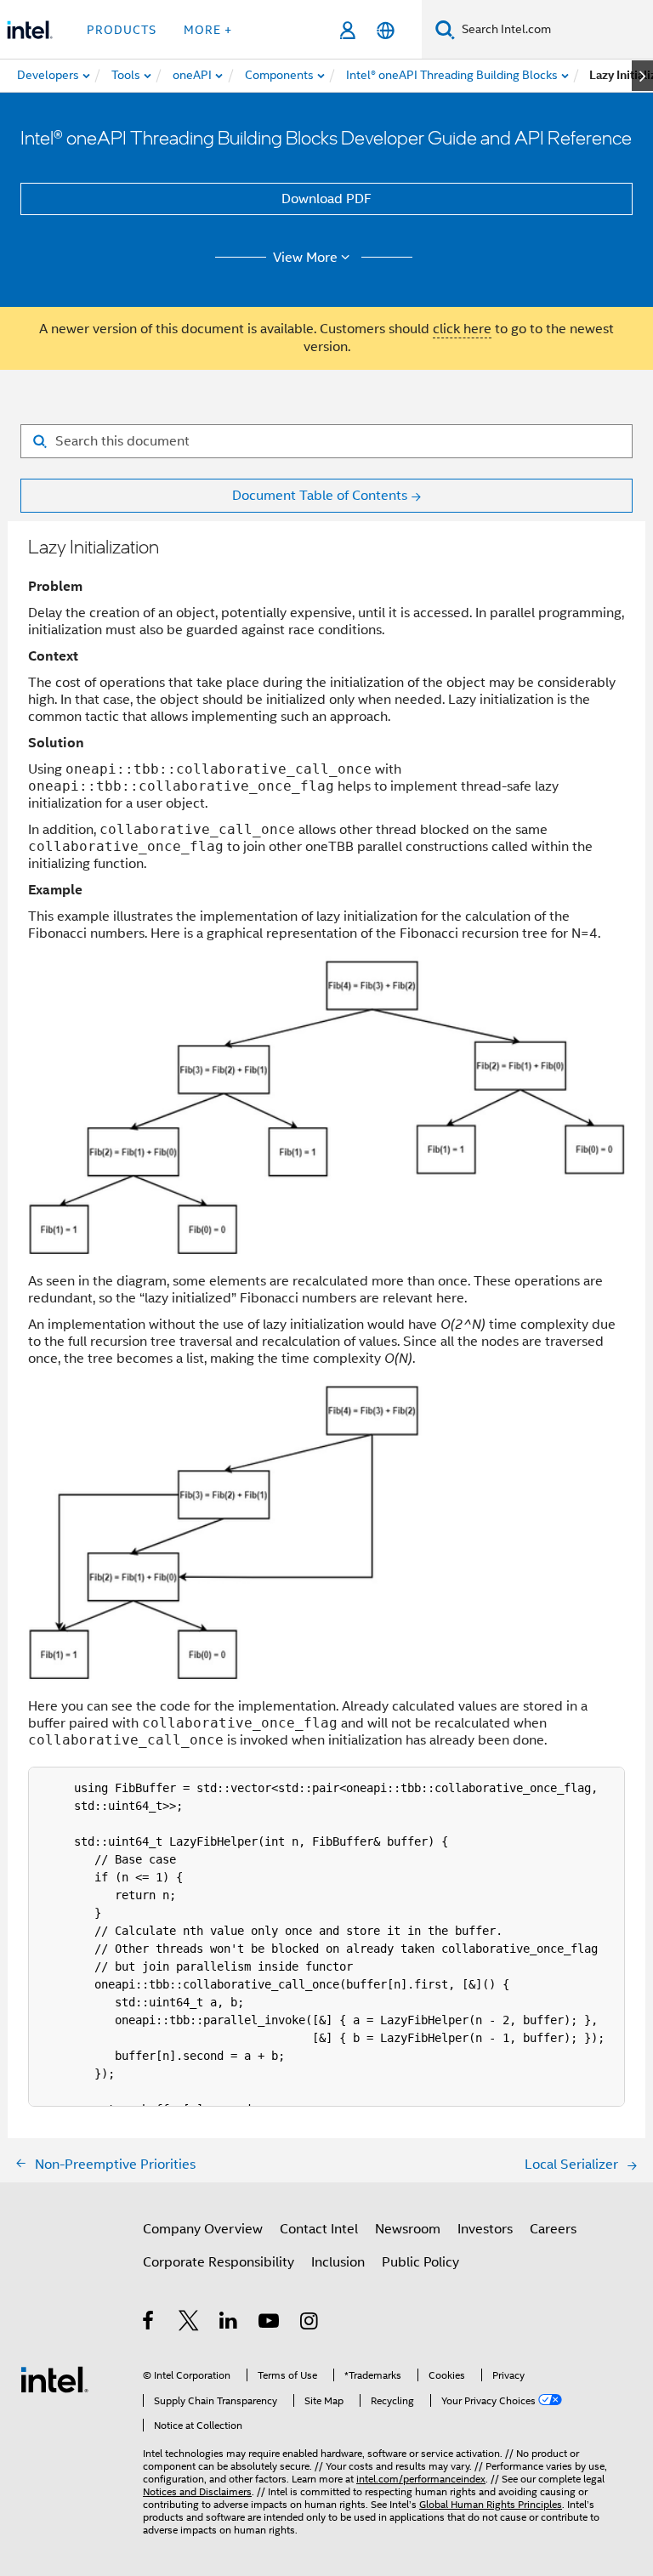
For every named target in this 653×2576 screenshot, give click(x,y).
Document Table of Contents (320, 496)
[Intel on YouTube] (270, 2324)
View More (305, 258)
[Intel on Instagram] (310, 2324)
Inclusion (338, 2262)
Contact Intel (319, 2229)
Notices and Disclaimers (197, 2491)
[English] (386, 30)
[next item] (642, 76)
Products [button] (122, 30)
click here (462, 329)
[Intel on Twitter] (189, 2324)
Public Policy (420, 2262)
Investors (485, 2229)
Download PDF (326, 199)
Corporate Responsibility (219, 2262)
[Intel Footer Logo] (54, 2379)
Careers (553, 2229)
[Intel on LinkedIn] (229, 2324)
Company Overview (203, 2229)
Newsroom (408, 2229)
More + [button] (208, 30)
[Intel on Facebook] (149, 2324)
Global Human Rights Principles (491, 2504)
